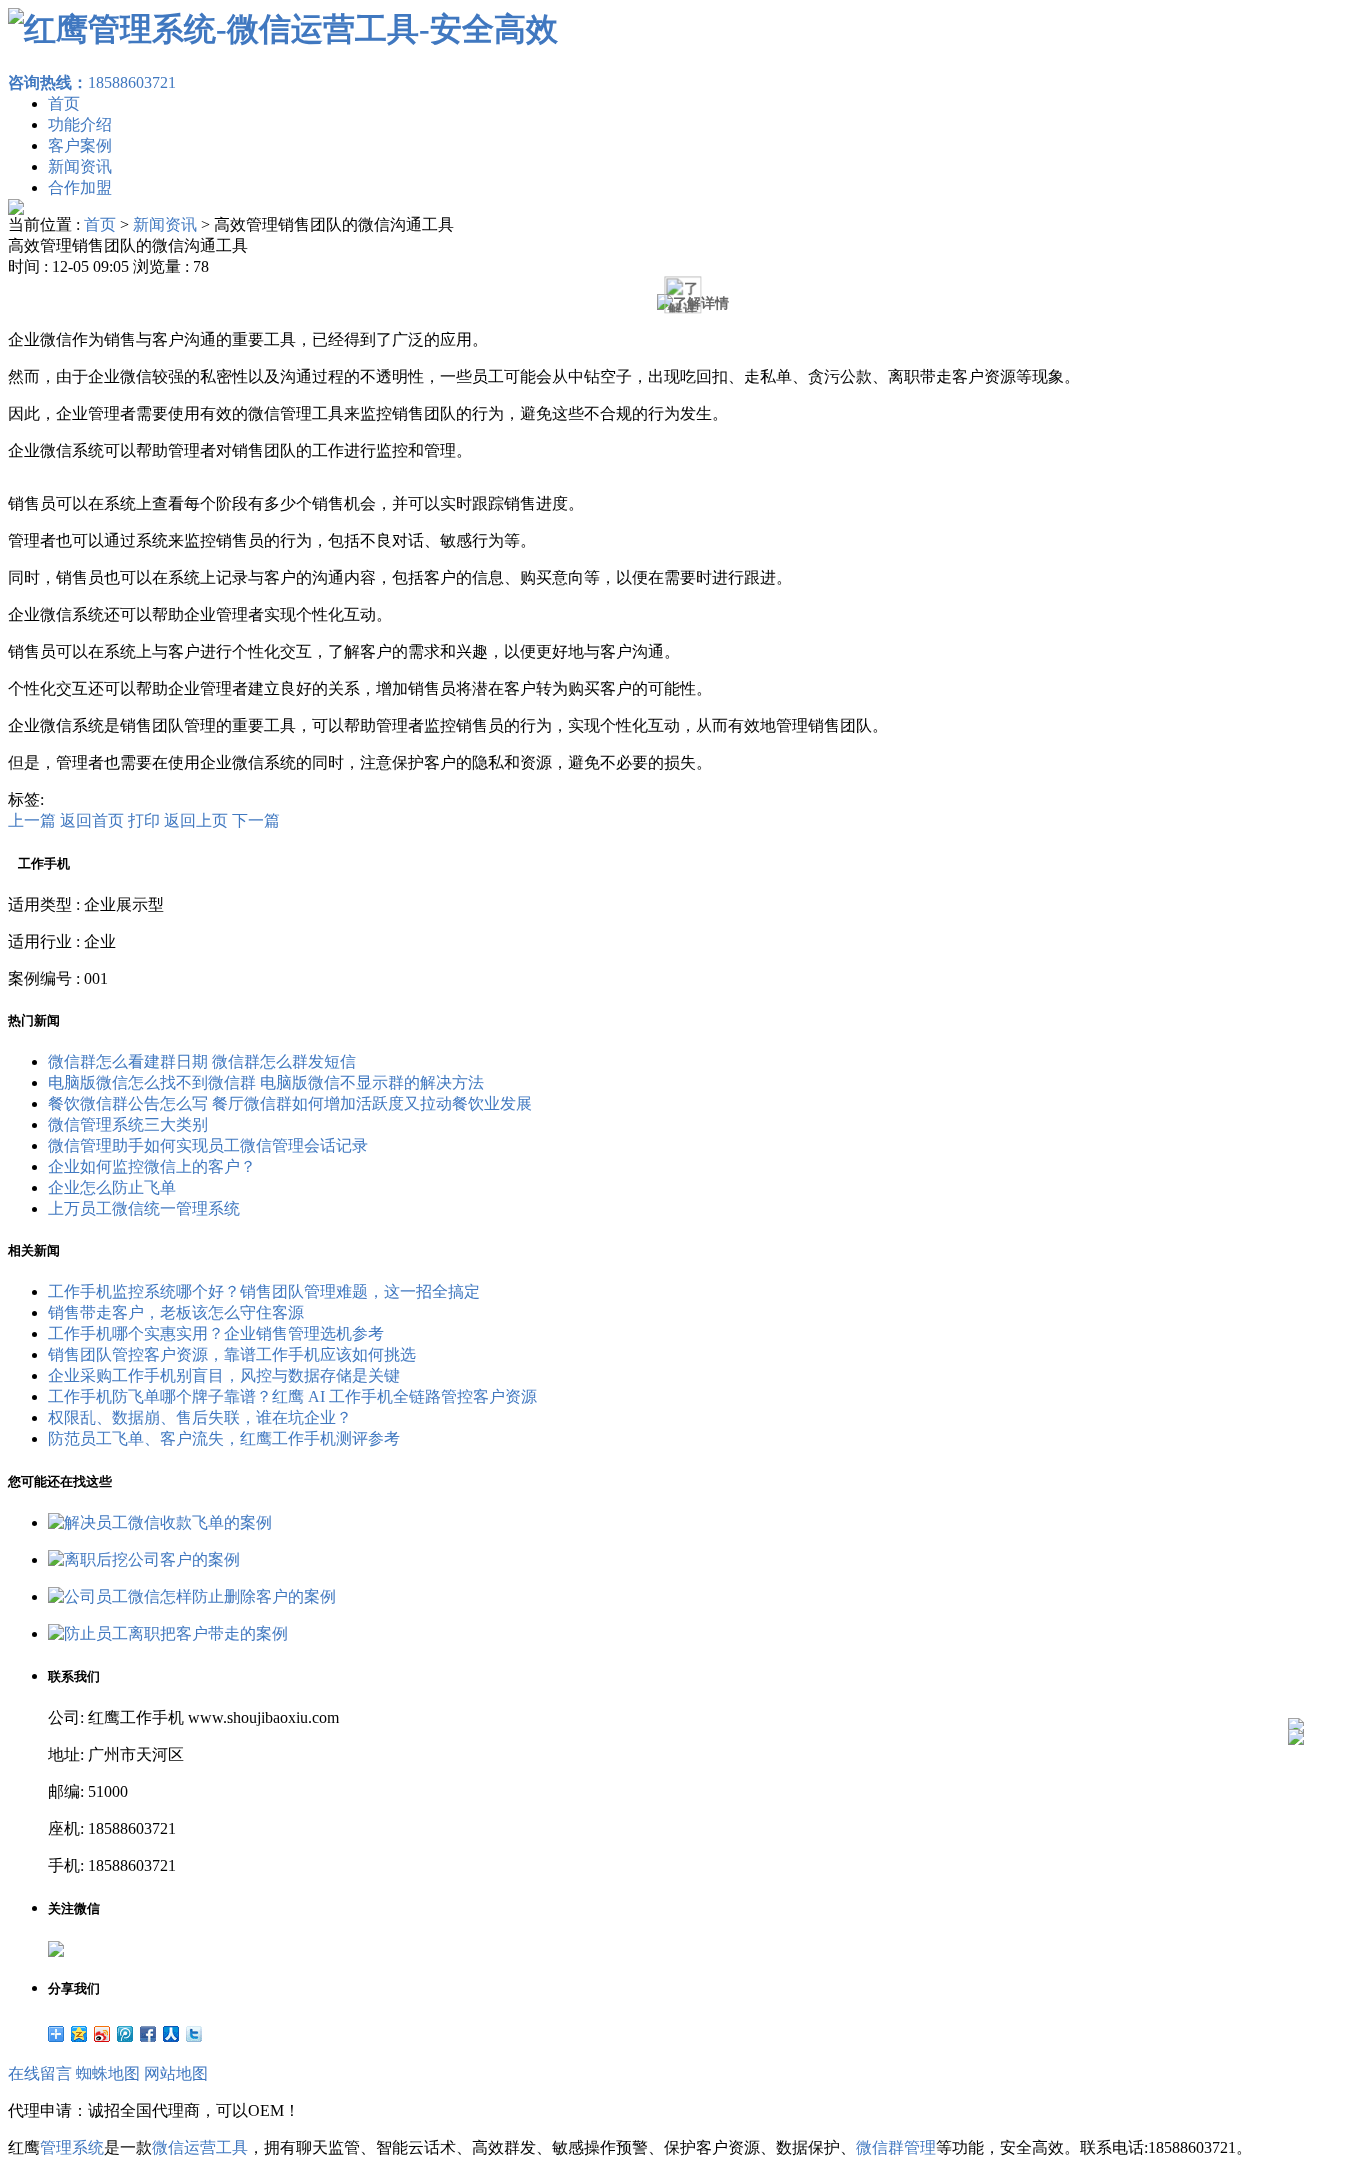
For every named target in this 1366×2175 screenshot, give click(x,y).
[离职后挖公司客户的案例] (144, 1559)
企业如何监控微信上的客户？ (152, 1166)
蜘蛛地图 (108, 2073)
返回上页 (196, 820)
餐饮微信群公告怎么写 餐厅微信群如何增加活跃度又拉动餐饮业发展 (290, 1103)
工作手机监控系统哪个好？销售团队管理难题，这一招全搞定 (264, 1291)
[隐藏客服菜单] (1296, 1672)
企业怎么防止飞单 (112, 1187)
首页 (64, 103)
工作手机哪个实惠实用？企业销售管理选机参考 (216, 1333)
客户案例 (80, 145)
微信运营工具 (200, 2147)
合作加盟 (80, 187)
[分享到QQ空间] (79, 2034)
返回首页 (92, 820)
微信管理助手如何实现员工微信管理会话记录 (208, 1145)
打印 (144, 820)
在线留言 (40, 2073)
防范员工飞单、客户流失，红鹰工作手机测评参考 (224, 1438)
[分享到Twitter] (194, 2034)
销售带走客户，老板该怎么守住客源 (176, 1312)
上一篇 (32, 820)
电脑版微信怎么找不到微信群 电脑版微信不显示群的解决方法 (266, 1082)
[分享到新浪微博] (102, 2034)
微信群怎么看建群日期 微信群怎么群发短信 (202, 1061)
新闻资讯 (80, 166)
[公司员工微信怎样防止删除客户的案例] (192, 1596)
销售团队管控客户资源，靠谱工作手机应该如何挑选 (232, 1354)
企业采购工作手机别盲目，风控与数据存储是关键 (224, 1375)
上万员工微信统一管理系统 (144, 1208)
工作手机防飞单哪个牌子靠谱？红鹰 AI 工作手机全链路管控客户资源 (292, 1396)
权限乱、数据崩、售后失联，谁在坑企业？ (200, 1417)
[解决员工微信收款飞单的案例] (160, 1522)
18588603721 (92, 82)
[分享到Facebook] (148, 2034)
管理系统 (72, 2147)
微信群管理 (896, 2147)
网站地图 (176, 2073)
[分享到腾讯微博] (125, 2034)
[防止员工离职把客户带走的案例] (168, 1633)
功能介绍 (80, 124)
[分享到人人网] (171, 2034)
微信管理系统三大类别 (128, 1124)
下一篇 (256, 820)
